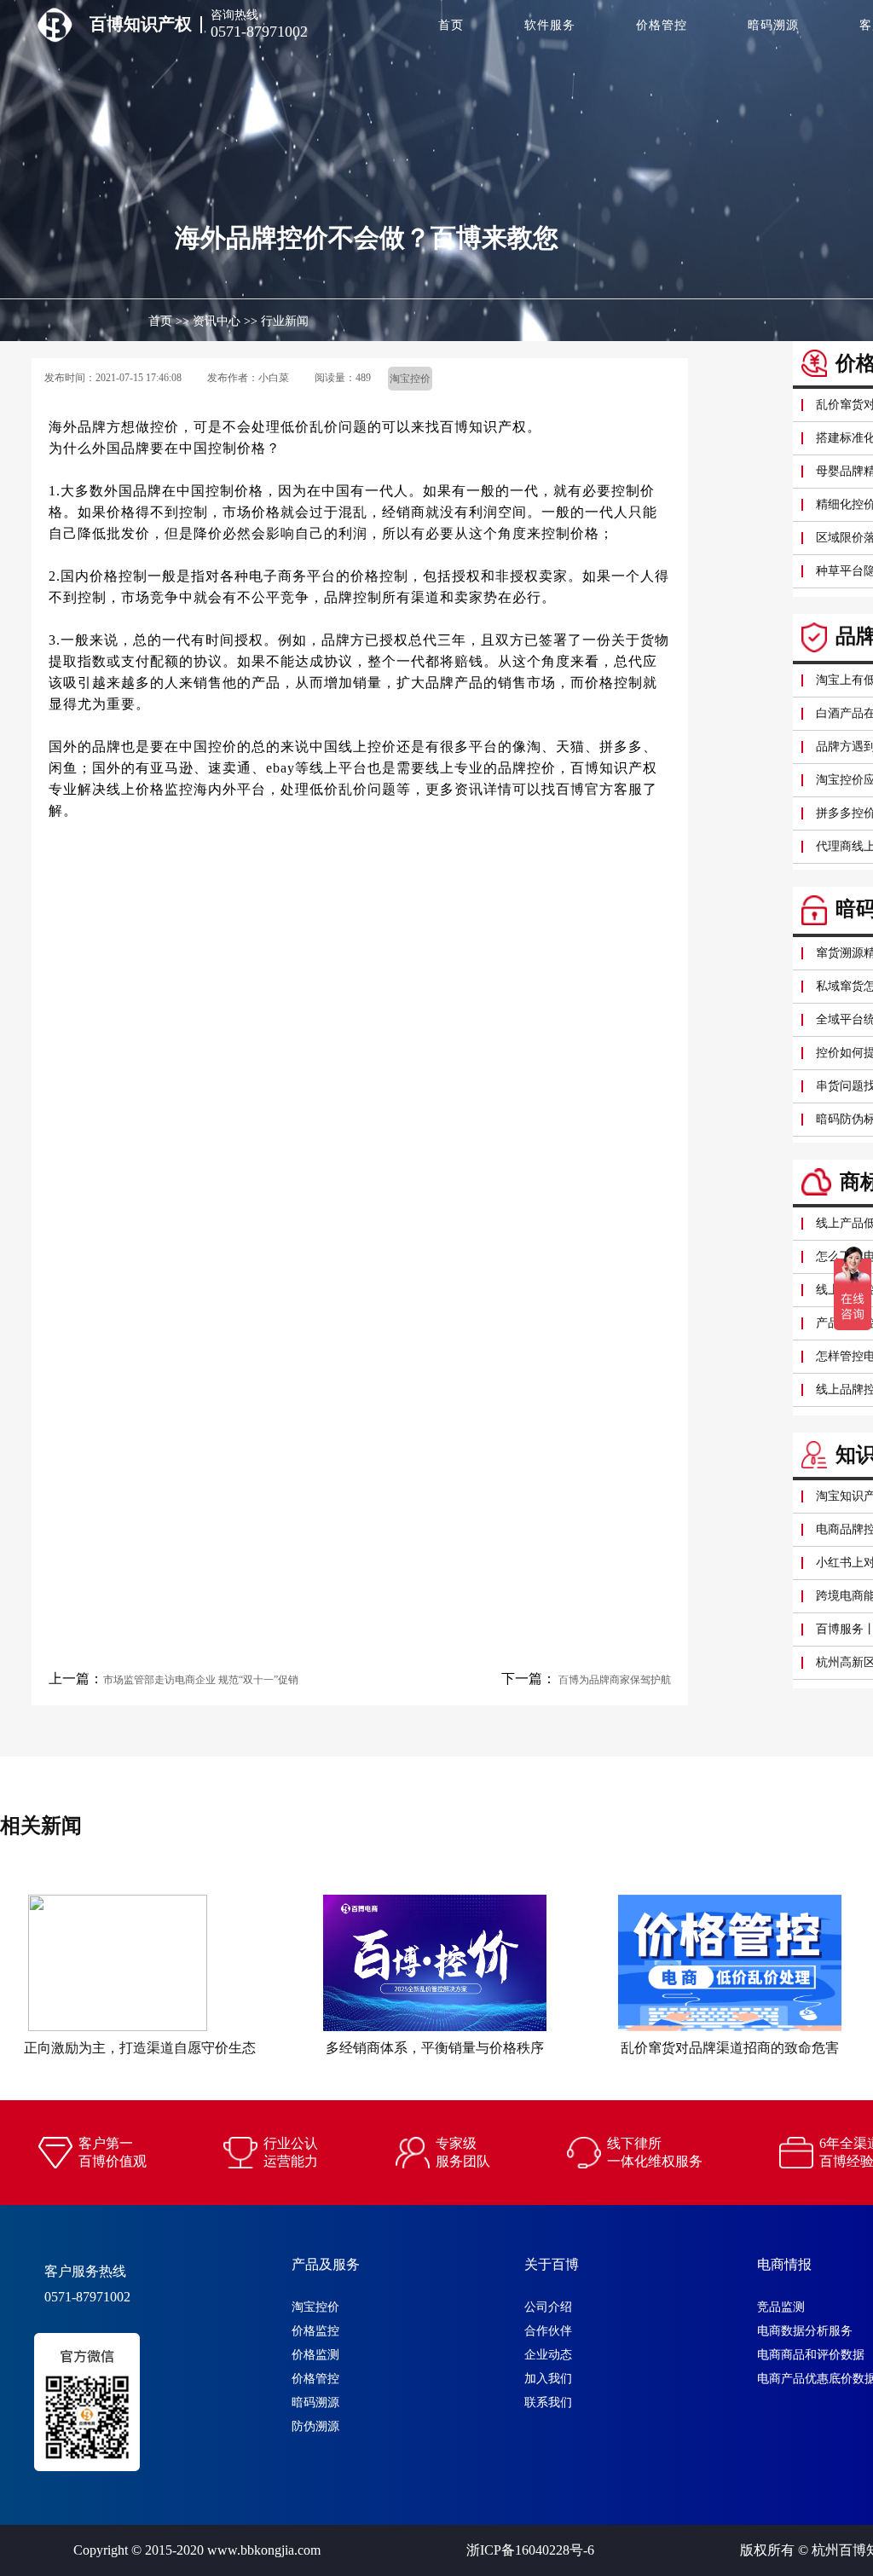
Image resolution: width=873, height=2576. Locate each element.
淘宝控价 (315, 2307)
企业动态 (548, 2355)
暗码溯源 (773, 25)
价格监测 (315, 2355)
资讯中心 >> (225, 321)
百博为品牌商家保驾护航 (613, 1680)
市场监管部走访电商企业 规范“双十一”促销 (201, 1680)
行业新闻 (285, 321)
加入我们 (548, 2379)
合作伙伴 (548, 2331)
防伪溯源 (315, 2426)
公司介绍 (548, 2307)
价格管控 (662, 25)
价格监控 (315, 2331)
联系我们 (548, 2402)
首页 (451, 25)
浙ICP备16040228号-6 (530, 2550)
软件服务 (550, 25)
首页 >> (169, 321)
